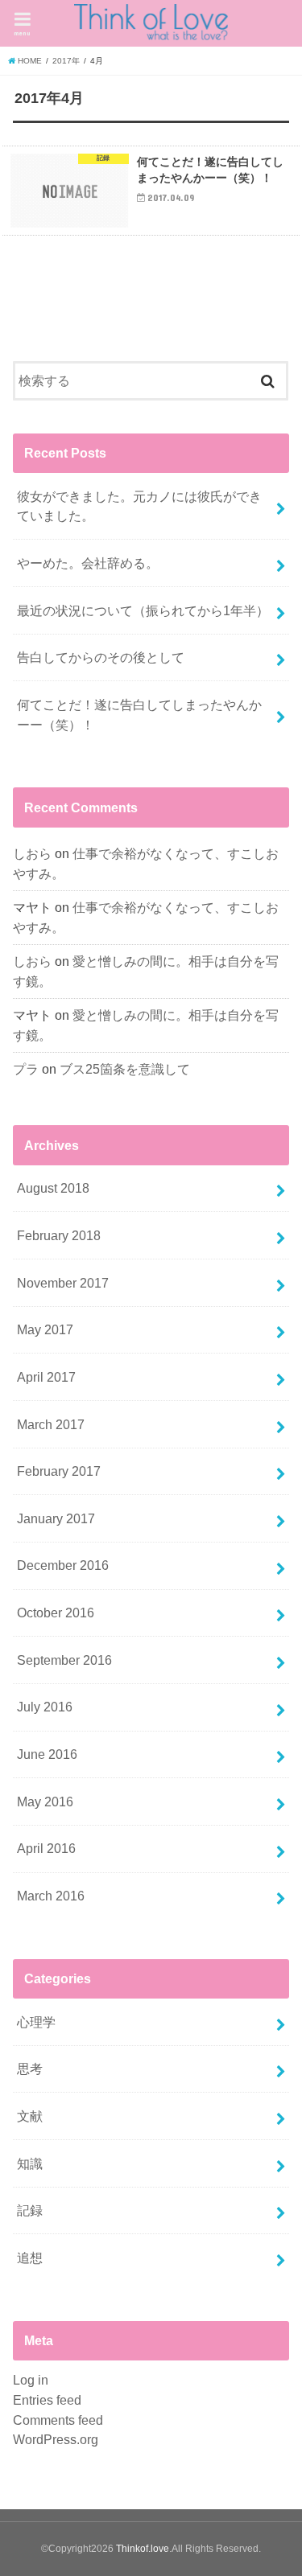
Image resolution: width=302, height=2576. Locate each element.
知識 (30, 2163)
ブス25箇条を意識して (125, 1069)
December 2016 (63, 1565)
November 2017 (63, 1283)
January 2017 (56, 1518)
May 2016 (45, 1802)
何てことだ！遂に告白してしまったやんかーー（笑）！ (139, 715)
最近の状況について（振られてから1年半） (143, 610)
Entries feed (47, 2400)
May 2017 (45, 1329)
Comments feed (58, 2420)
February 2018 (59, 1235)
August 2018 (53, 1188)
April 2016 (46, 1848)
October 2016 (56, 1613)
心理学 (36, 2022)
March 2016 (51, 1896)
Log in (31, 2380)
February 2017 (59, 1471)
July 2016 (45, 1707)
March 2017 (51, 1424)
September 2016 (64, 1660)
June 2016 (47, 1754)
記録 (30, 2210)
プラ (26, 1069)
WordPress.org (56, 2439)
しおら (32, 853)
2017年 (66, 61)
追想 (30, 2258)
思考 (30, 2069)
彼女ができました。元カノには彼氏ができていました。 (139, 506)
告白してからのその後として (101, 657)
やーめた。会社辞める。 (88, 563)
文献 (30, 2116)
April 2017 (46, 1377)
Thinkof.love (143, 2549)
